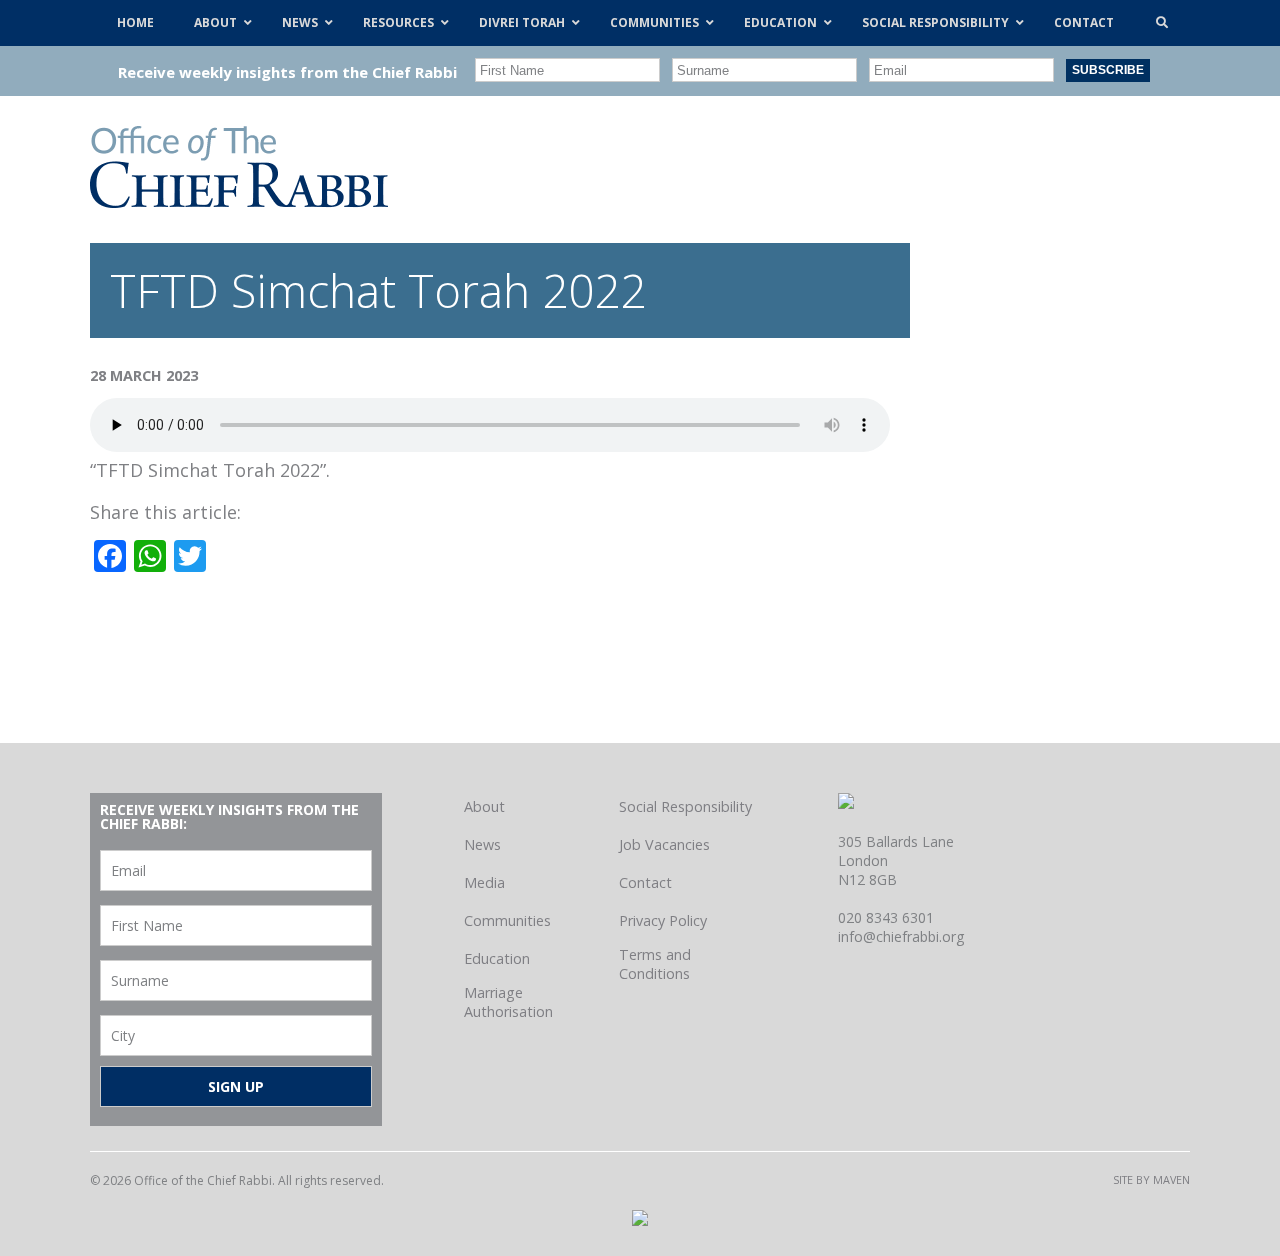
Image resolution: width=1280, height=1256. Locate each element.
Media (484, 882)
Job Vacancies (664, 844)
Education (497, 958)
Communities (507, 920)
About (484, 806)
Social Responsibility (685, 806)
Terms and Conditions (655, 964)
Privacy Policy (663, 920)
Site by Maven (1151, 1179)
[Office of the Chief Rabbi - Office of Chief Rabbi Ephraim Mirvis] (239, 201)
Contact (645, 882)
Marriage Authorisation (508, 1002)
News (482, 844)
